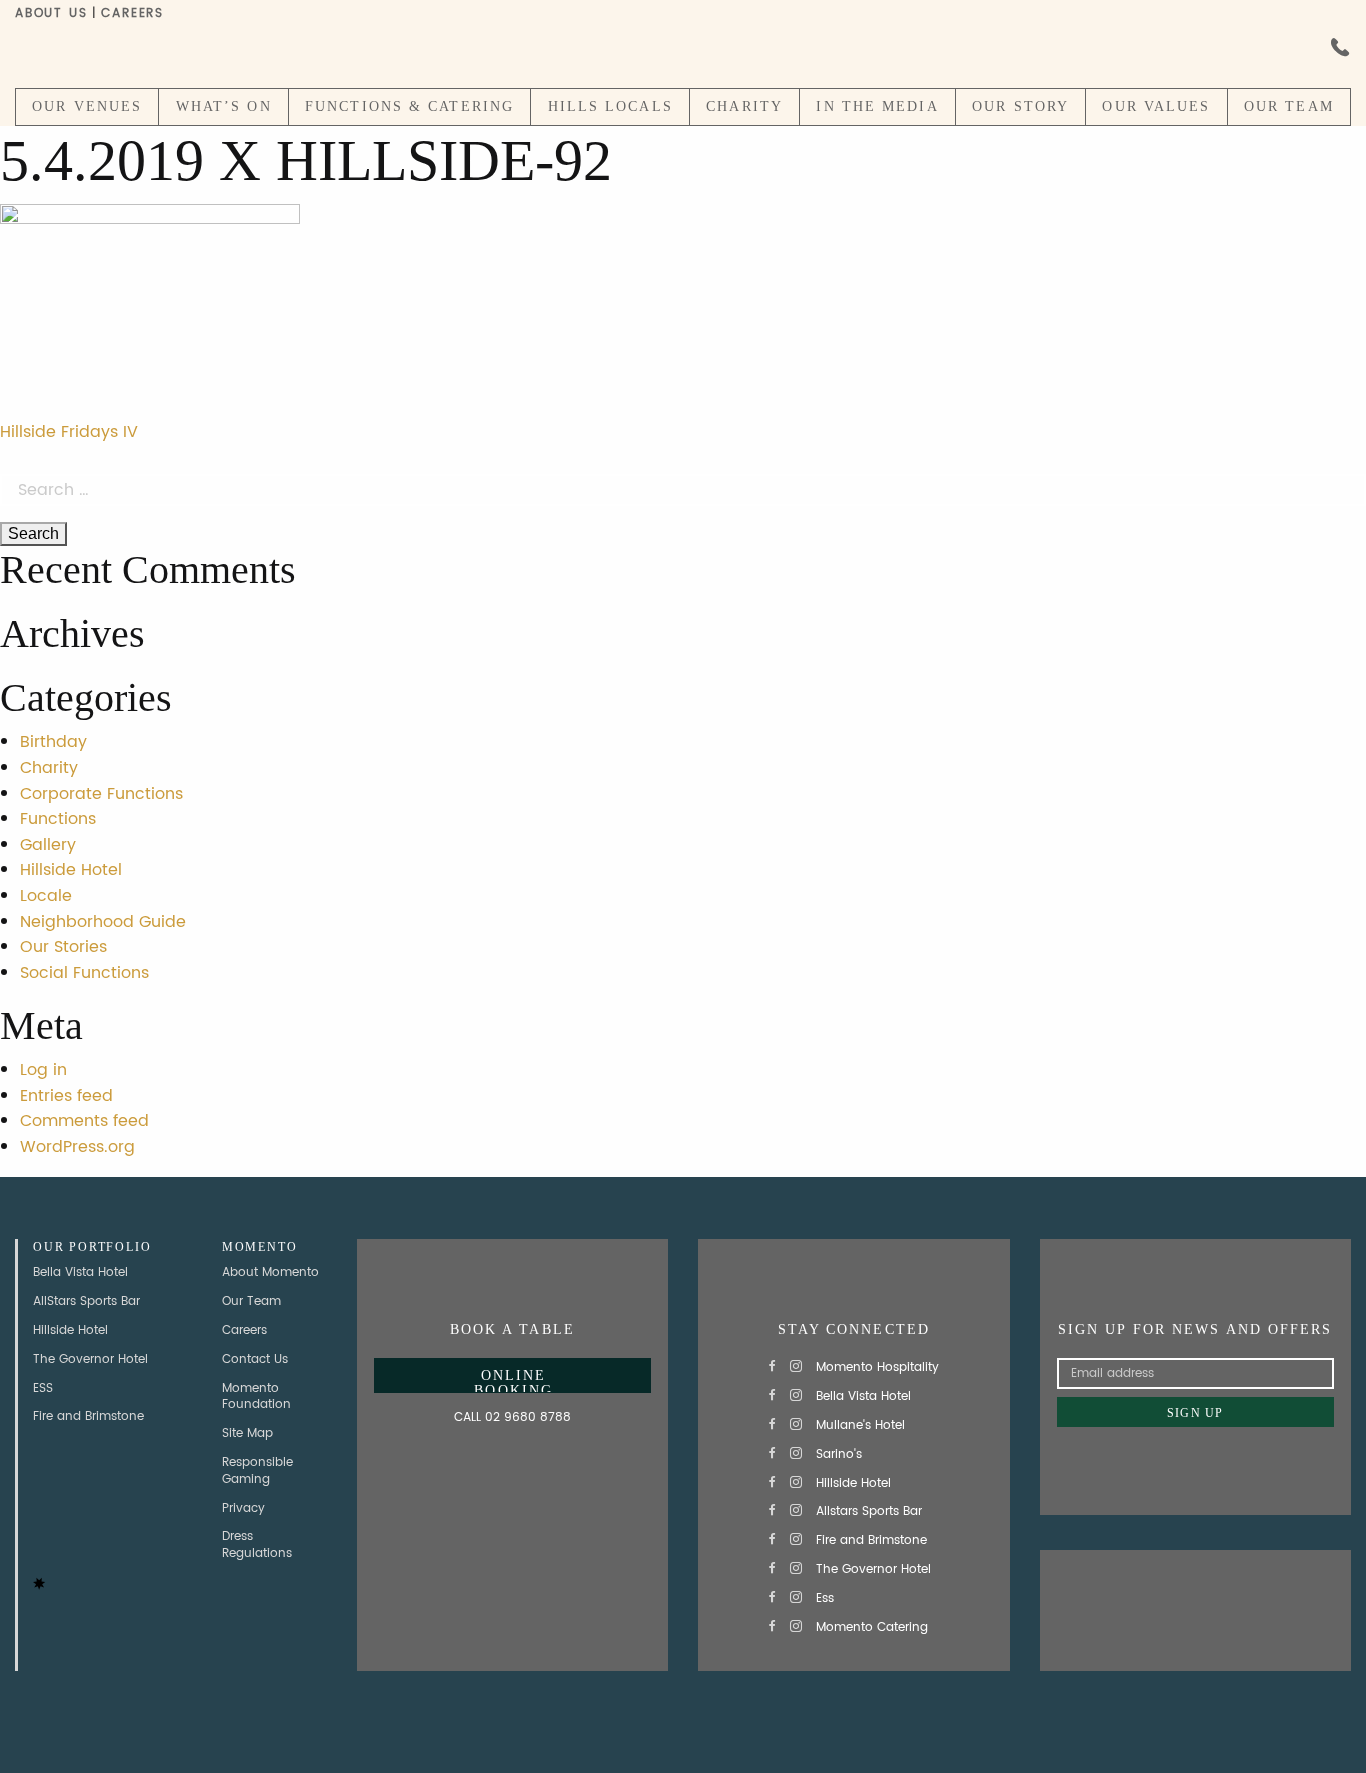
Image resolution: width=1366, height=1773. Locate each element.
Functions (58, 819)
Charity (744, 106)
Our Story (1020, 106)
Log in (43, 1070)
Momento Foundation (256, 1397)
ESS (43, 1388)
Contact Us (255, 1359)
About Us (51, 14)
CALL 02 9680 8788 (512, 1417)
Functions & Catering (409, 106)
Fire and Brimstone (88, 1416)
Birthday (53, 742)
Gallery (48, 845)
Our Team (1289, 106)
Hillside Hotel (71, 870)
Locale (46, 896)
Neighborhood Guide (103, 922)
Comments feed (84, 1121)
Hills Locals (610, 106)
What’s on (224, 106)
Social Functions (84, 973)
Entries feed (66, 1096)
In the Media (877, 106)
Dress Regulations (257, 1545)
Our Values (1156, 106)
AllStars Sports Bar (86, 1301)
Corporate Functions (101, 794)
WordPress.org (77, 1147)
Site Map (247, 1433)
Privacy (243, 1508)
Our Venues (87, 106)
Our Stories (63, 947)
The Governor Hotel (90, 1359)
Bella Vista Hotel (80, 1272)
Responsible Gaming (257, 1471)
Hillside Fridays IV (69, 432)
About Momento (270, 1272)
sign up (1195, 1413)
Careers (132, 14)
